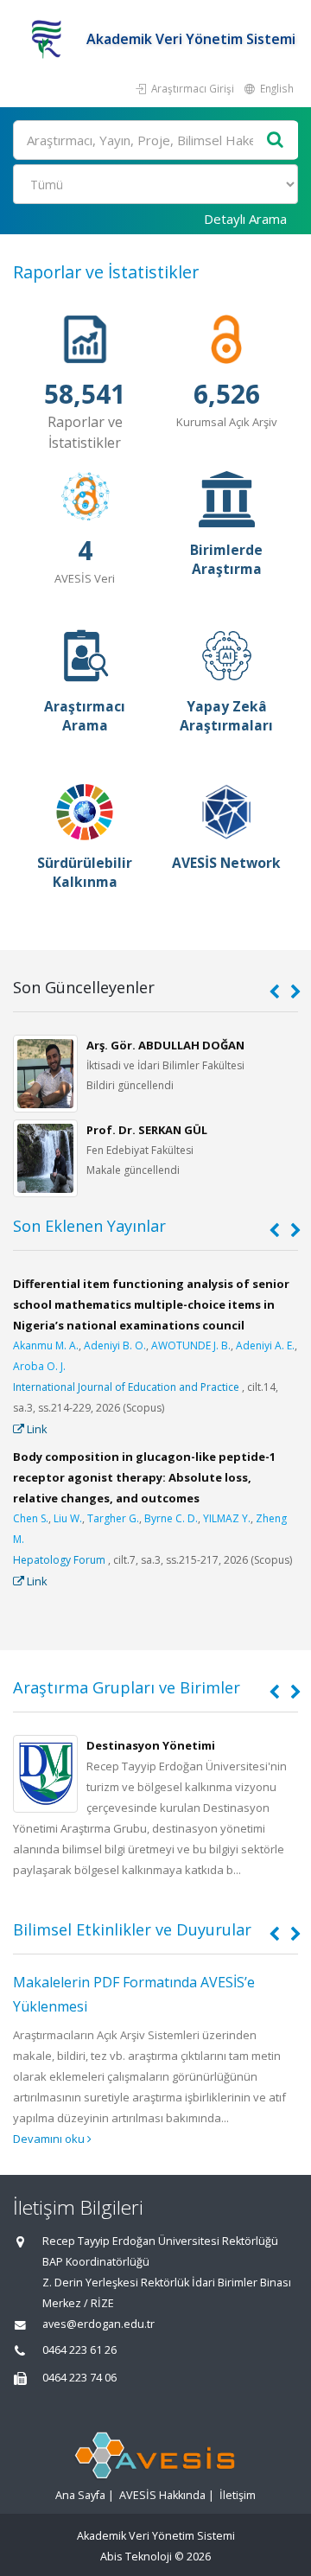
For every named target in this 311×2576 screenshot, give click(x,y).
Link (36, 1429)
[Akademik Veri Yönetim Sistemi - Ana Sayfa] (50, 39)
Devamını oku (50, 2139)
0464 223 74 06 (79, 2378)
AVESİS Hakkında (162, 2495)
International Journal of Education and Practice (126, 1387)
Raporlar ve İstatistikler (106, 272)
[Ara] (276, 140)
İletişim (238, 2495)
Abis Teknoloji (136, 2557)
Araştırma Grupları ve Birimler (127, 1687)
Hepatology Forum (59, 1560)
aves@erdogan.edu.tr (98, 2324)
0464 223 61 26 (79, 2350)
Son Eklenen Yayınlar (89, 1226)
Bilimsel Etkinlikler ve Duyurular (132, 1929)
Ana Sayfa (80, 2495)
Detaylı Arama (245, 219)
